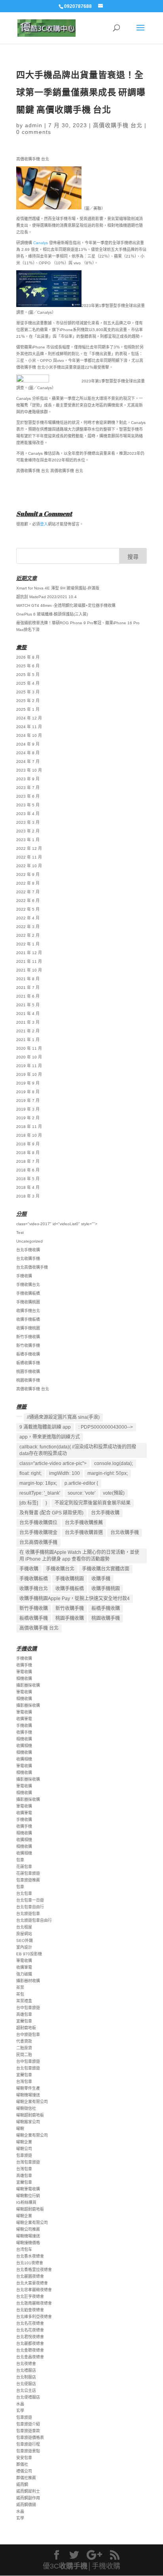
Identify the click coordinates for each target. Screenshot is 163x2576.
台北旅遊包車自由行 (34, 1920)
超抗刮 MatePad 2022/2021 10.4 (46, 597)
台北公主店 (26, 2391)
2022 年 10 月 (29, 866)
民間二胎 (24, 2055)
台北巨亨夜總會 (30, 2296)
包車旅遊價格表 (30, 2438)
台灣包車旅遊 (28, 2162)
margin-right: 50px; (108, 1473)
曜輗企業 (24, 2142)
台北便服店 (26, 2384)
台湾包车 (24, 2249)
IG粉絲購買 (26, 2202)
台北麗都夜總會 (30, 2343)
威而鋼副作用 (28, 2498)
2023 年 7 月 (28, 788)
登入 (44, 524)
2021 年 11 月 (29, 961)
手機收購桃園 (28, 1302)
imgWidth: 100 (64, 1473)
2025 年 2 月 (28, 701)
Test (20, 1232)
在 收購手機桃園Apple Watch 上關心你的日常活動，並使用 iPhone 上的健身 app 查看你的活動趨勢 (79, 1556)
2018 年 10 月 (29, 1135)
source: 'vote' (81, 1493)
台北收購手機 (28, 1259)
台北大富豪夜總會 (32, 2283)
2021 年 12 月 (29, 953)
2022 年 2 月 (28, 935)
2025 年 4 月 (28, 683)
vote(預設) (114, 1493)
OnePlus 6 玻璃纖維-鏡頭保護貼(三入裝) (52, 614)
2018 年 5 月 (28, 1179)
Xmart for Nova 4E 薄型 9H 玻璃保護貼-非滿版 (58, 588)
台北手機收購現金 (38, 1533)
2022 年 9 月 (28, 875)
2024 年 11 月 (29, 727)
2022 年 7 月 (28, 892)
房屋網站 (24, 1934)
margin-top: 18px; (38, 1483)
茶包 (20, 1994)
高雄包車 (24, 2014)
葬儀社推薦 (26, 2478)
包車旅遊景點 (28, 2451)
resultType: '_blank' (40, 1493)
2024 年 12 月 (29, 718)
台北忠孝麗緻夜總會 (34, 2290)
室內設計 (24, 1947)
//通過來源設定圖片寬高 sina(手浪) (63, 1417)
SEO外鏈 (25, 1940)
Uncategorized (29, 1241)
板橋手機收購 (28, 1354)
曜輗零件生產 (28, 2088)
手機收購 (24, 1276)
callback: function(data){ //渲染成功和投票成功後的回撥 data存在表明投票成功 (78, 1450)
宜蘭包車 (24, 2021)
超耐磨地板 (26, 2028)
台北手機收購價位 (38, 1523)
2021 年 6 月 (28, 996)
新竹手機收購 (28, 1337)
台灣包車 (24, 2082)
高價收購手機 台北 (118, 125)
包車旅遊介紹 (28, 2424)
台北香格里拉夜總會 (34, 2270)
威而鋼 (22, 2485)
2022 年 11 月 (29, 857)
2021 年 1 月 (28, 1040)
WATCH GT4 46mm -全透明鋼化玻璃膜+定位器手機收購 (66, 605)
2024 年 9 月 (28, 744)
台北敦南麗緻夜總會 (34, 2303)
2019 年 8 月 (28, 1092)
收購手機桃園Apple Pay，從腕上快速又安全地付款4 (75, 1599)
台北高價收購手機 (32, 1267)
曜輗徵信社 (26, 2108)
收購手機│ (75, 2566)
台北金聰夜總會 (30, 2350)
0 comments (34, 132)
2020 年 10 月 (29, 1057)
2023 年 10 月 (29, 770)
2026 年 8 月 (28, 657)
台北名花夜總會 (30, 2323)
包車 (20, 1860)
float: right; (30, 1473)
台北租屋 (24, 1927)
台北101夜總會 (30, 2263)
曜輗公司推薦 (28, 2229)
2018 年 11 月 (29, 1127)
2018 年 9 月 (28, 1144)
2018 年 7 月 (28, 1161)
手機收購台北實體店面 (106, 1569)
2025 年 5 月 (28, 675)
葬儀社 (22, 2464)
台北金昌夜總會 (30, 2357)
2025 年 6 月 (28, 666)
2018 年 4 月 (28, 1187)
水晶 (20, 2404)
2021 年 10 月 (29, 970)
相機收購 (24, 1679)
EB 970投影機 (29, 1954)
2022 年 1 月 (28, 944)
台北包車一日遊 (30, 1900)
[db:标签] (29, 1503)
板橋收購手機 (28, 1363)
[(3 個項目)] (19, 1416)
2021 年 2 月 (28, 1031)
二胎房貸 (24, 2048)
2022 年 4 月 (28, 918)
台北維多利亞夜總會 (34, 2317)
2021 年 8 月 (28, 979)
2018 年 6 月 (28, 1170)
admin (34, 125)
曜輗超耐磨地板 (30, 2115)
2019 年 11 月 (29, 1066)
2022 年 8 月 (28, 883)
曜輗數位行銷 (28, 2196)
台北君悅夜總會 (30, 2337)
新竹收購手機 (28, 1345)
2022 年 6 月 (28, 901)
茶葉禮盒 (24, 2001)
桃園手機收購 (28, 1372)
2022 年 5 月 (28, 909)
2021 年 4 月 (28, 1014)
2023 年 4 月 (28, 814)
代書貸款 (24, 2041)
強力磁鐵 (24, 1974)
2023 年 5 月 (28, 805)
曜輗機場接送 (28, 2095)
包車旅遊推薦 (28, 1880)
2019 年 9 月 (28, 1083)
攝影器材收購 (28, 1981)
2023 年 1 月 (28, 840)
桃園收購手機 (28, 1380)
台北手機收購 (28, 1250)
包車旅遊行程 (28, 2444)
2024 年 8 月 (28, 753)
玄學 (20, 2411)
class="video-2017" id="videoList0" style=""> (57, 1224)
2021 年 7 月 (28, 988)
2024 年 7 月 (28, 762)
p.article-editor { (81, 1483)
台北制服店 (26, 2377)
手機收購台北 (28, 1285)
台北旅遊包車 (28, 1914)
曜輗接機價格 (28, 2243)
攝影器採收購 (28, 1685)
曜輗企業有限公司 (32, 2102)
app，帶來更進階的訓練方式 (50, 1437)
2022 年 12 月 (29, 848)
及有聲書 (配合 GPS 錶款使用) (51, 1513)
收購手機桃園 (28, 1328)
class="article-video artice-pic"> (53, 1463)
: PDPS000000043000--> (106, 1427)
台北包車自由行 (30, 1907)
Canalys (41, 243)
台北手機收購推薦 (84, 1523)
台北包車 (24, 1893)
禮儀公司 (24, 2471)
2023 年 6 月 (28, 796)
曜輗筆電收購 (28, 2189)
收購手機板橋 (28, 1319)
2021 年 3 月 (28, 1022)
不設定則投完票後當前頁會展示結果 (93, 1503)
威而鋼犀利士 (28, 2491)
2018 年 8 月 (28, 1153)
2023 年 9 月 (28, 779)
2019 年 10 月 (29, 1074)
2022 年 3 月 (28, 927)
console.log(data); (114, 1463)
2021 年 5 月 (28, 1005)
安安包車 (24, 2458)
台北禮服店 (26, 2370)
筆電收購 (24, 1672)
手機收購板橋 (28, 1293)
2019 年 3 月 (28, 1109)
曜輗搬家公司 (28, 2122)
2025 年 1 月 (28, 709)
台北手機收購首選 (84, 1533)
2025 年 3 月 (28, 692)
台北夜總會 (26, 2364)
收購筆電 (24, 1719)
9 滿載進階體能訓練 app (45, 1427)
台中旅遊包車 (28, 2035)
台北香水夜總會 (30, 2256)
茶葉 (20, 1988)
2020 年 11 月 (29, 1048)
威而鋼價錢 (26, 2505)
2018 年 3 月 (28, 1196)
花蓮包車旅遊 (28, 1873)
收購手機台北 (28, 1311)
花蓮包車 (24, 1867)
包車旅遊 (24, 2155)
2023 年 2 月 (28, 831)
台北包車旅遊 (28, 2068)
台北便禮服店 (28, 2397)
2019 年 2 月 (28, 1118)
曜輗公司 (24, 2149)
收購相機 (24, 1746)
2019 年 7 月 (28, 1101)
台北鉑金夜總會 (30, 2310)
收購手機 (101, 1579)
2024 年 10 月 (29, 735)
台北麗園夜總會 (30, 2276)
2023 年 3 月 (28, 822)
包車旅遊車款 (28, 2431)
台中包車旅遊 (28, 2008)
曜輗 (20, 2129)
